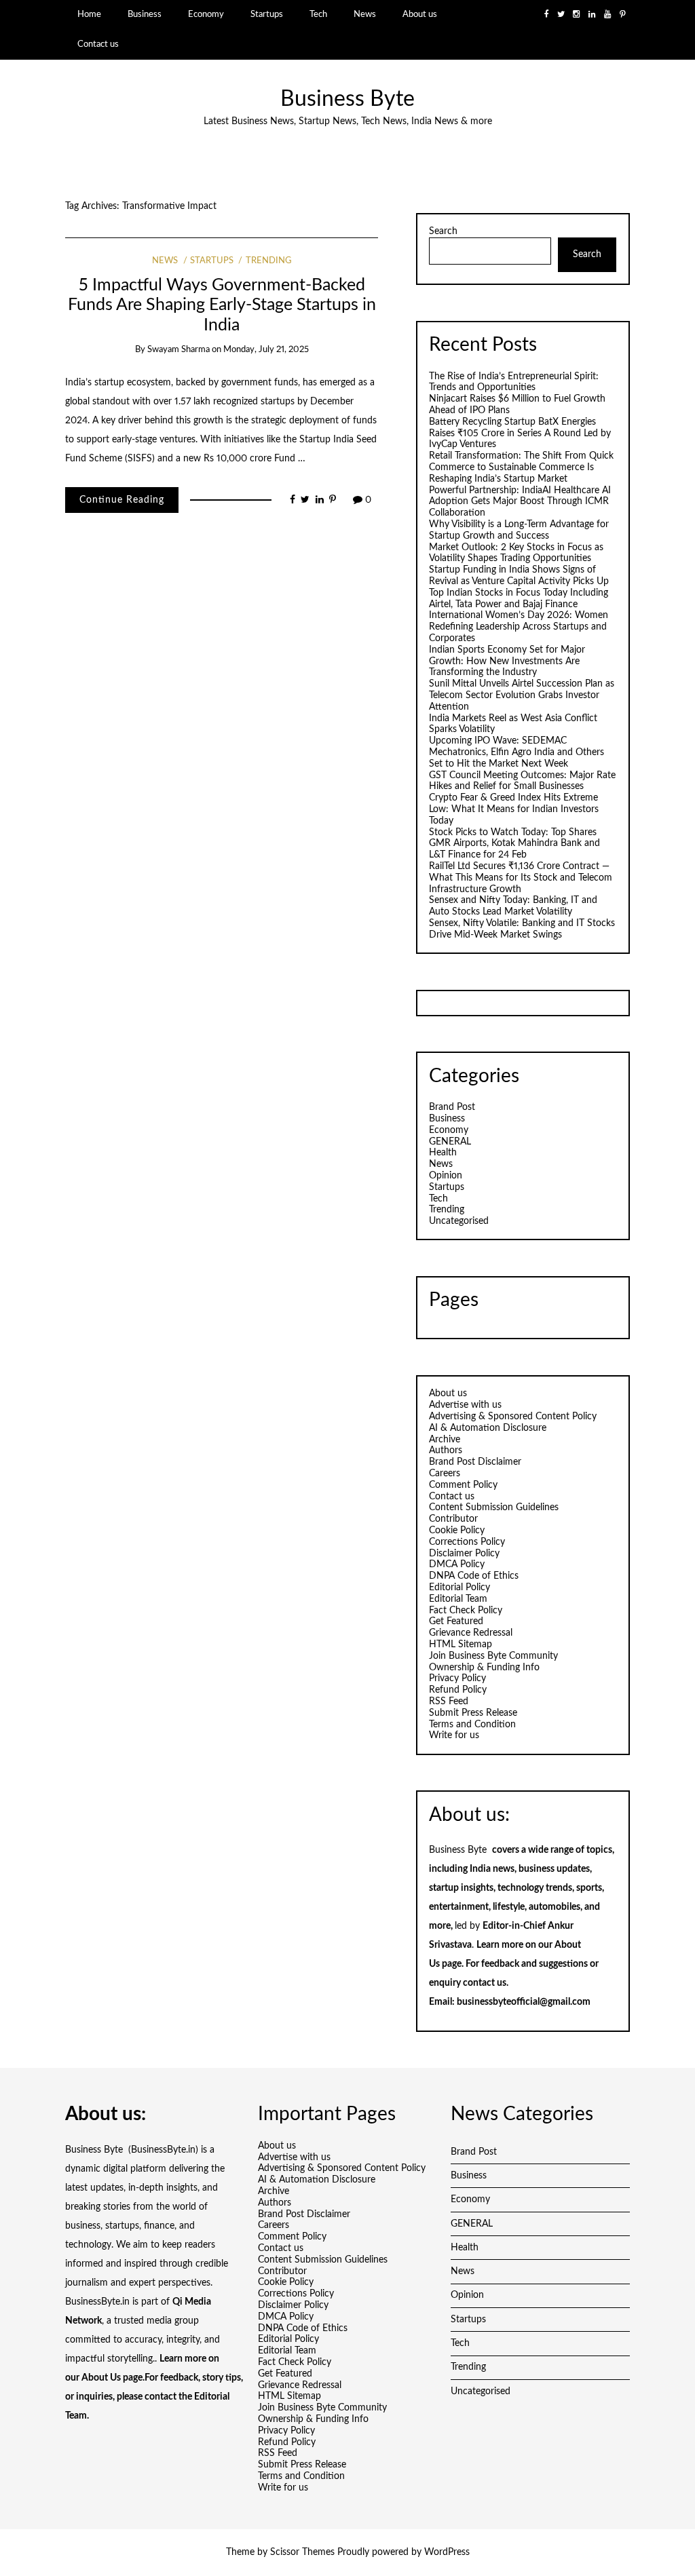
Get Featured (456, 1621)
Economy (206, 14)
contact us (485, 1983)
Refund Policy (458, 1690)
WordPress (447, 2552)
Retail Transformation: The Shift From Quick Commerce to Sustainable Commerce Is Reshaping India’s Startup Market (521, 467)
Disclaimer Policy (464, 1554)
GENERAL (450, 1142)
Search (443, 231)
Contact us (98, 44)
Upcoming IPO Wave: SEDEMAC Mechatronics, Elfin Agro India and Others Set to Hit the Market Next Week (516, 752)
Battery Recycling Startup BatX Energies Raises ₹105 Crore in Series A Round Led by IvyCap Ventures (520, 434)
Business (145, 14)
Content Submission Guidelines (494, 1507)
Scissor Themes (302, 2552)
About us (420, 14)
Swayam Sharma (179, 350)
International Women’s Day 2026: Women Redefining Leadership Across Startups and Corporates (519, 627)
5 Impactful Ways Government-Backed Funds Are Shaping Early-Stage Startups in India (222, 305)
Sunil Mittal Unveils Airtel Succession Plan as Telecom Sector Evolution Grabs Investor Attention (522, 695)
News (365, 14)
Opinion (446, 1176)
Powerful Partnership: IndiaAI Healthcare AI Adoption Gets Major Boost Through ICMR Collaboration (520, 502)
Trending (268, 261)
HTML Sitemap (461, 1645)
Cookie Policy (457, 1531)
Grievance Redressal (471, 1633)
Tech (318, 14)
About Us (101, 2378)
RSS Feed (449, 1702)
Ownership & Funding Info (484, 1668)
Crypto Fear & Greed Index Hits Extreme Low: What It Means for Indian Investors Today (514, 809)
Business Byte (347, 99)
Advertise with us (465, 1405)
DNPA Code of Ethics (474, 1576)
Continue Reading (122, 500)
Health (443, 1153)
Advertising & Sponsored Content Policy (513, 1417)
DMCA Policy (457, 1564)
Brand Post (452, 1107)
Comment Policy (463, 1485)
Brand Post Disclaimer (475, 1462)
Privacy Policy (457, 1678)
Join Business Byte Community (493, 1656)
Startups (267, 14)
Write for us (454, 1735)
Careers (445, 1474)
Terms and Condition (472, 1725)
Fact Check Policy (466, 1611)
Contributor (453, 1519)
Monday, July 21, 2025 (266, 350)
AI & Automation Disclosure (488, 1428)
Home (89, 14)
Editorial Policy (459, 1588)
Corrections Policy (467, 1542)
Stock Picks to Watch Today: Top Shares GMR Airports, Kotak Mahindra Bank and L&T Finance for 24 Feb (514, 844)
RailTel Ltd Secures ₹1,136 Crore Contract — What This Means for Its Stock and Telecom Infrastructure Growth (521, 878)
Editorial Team (458, 1599)
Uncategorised (459, 1221)
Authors (446, 1450)
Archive (445, 1440)
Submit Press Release (473, 1713)
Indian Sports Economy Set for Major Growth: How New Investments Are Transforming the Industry (507, 661)
